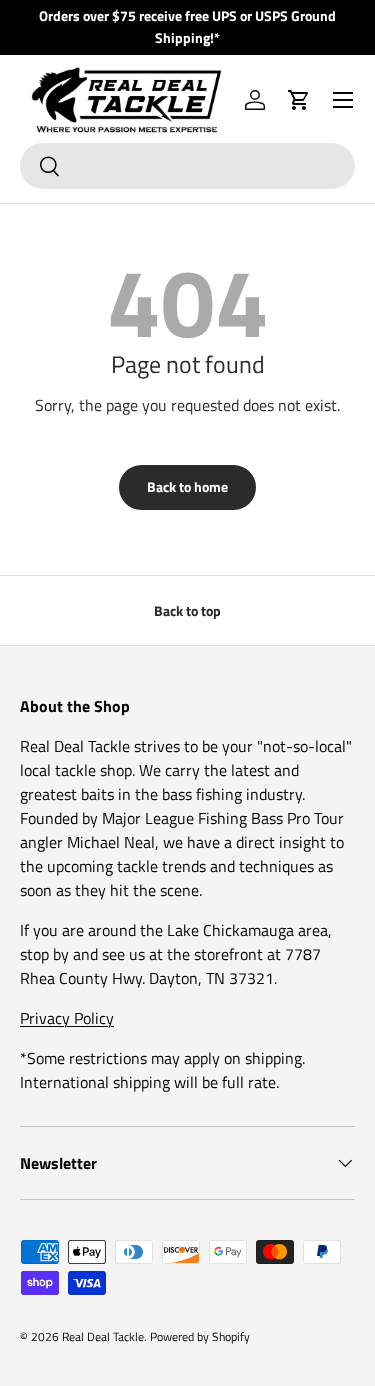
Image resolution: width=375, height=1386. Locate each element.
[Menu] (343, 100)
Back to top (187, 610)
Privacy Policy (67, 1018)
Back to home (187, 486)
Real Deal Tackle (103, 1336)
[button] (299, 100)
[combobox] (187, 166)
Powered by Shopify (200, 1336)
